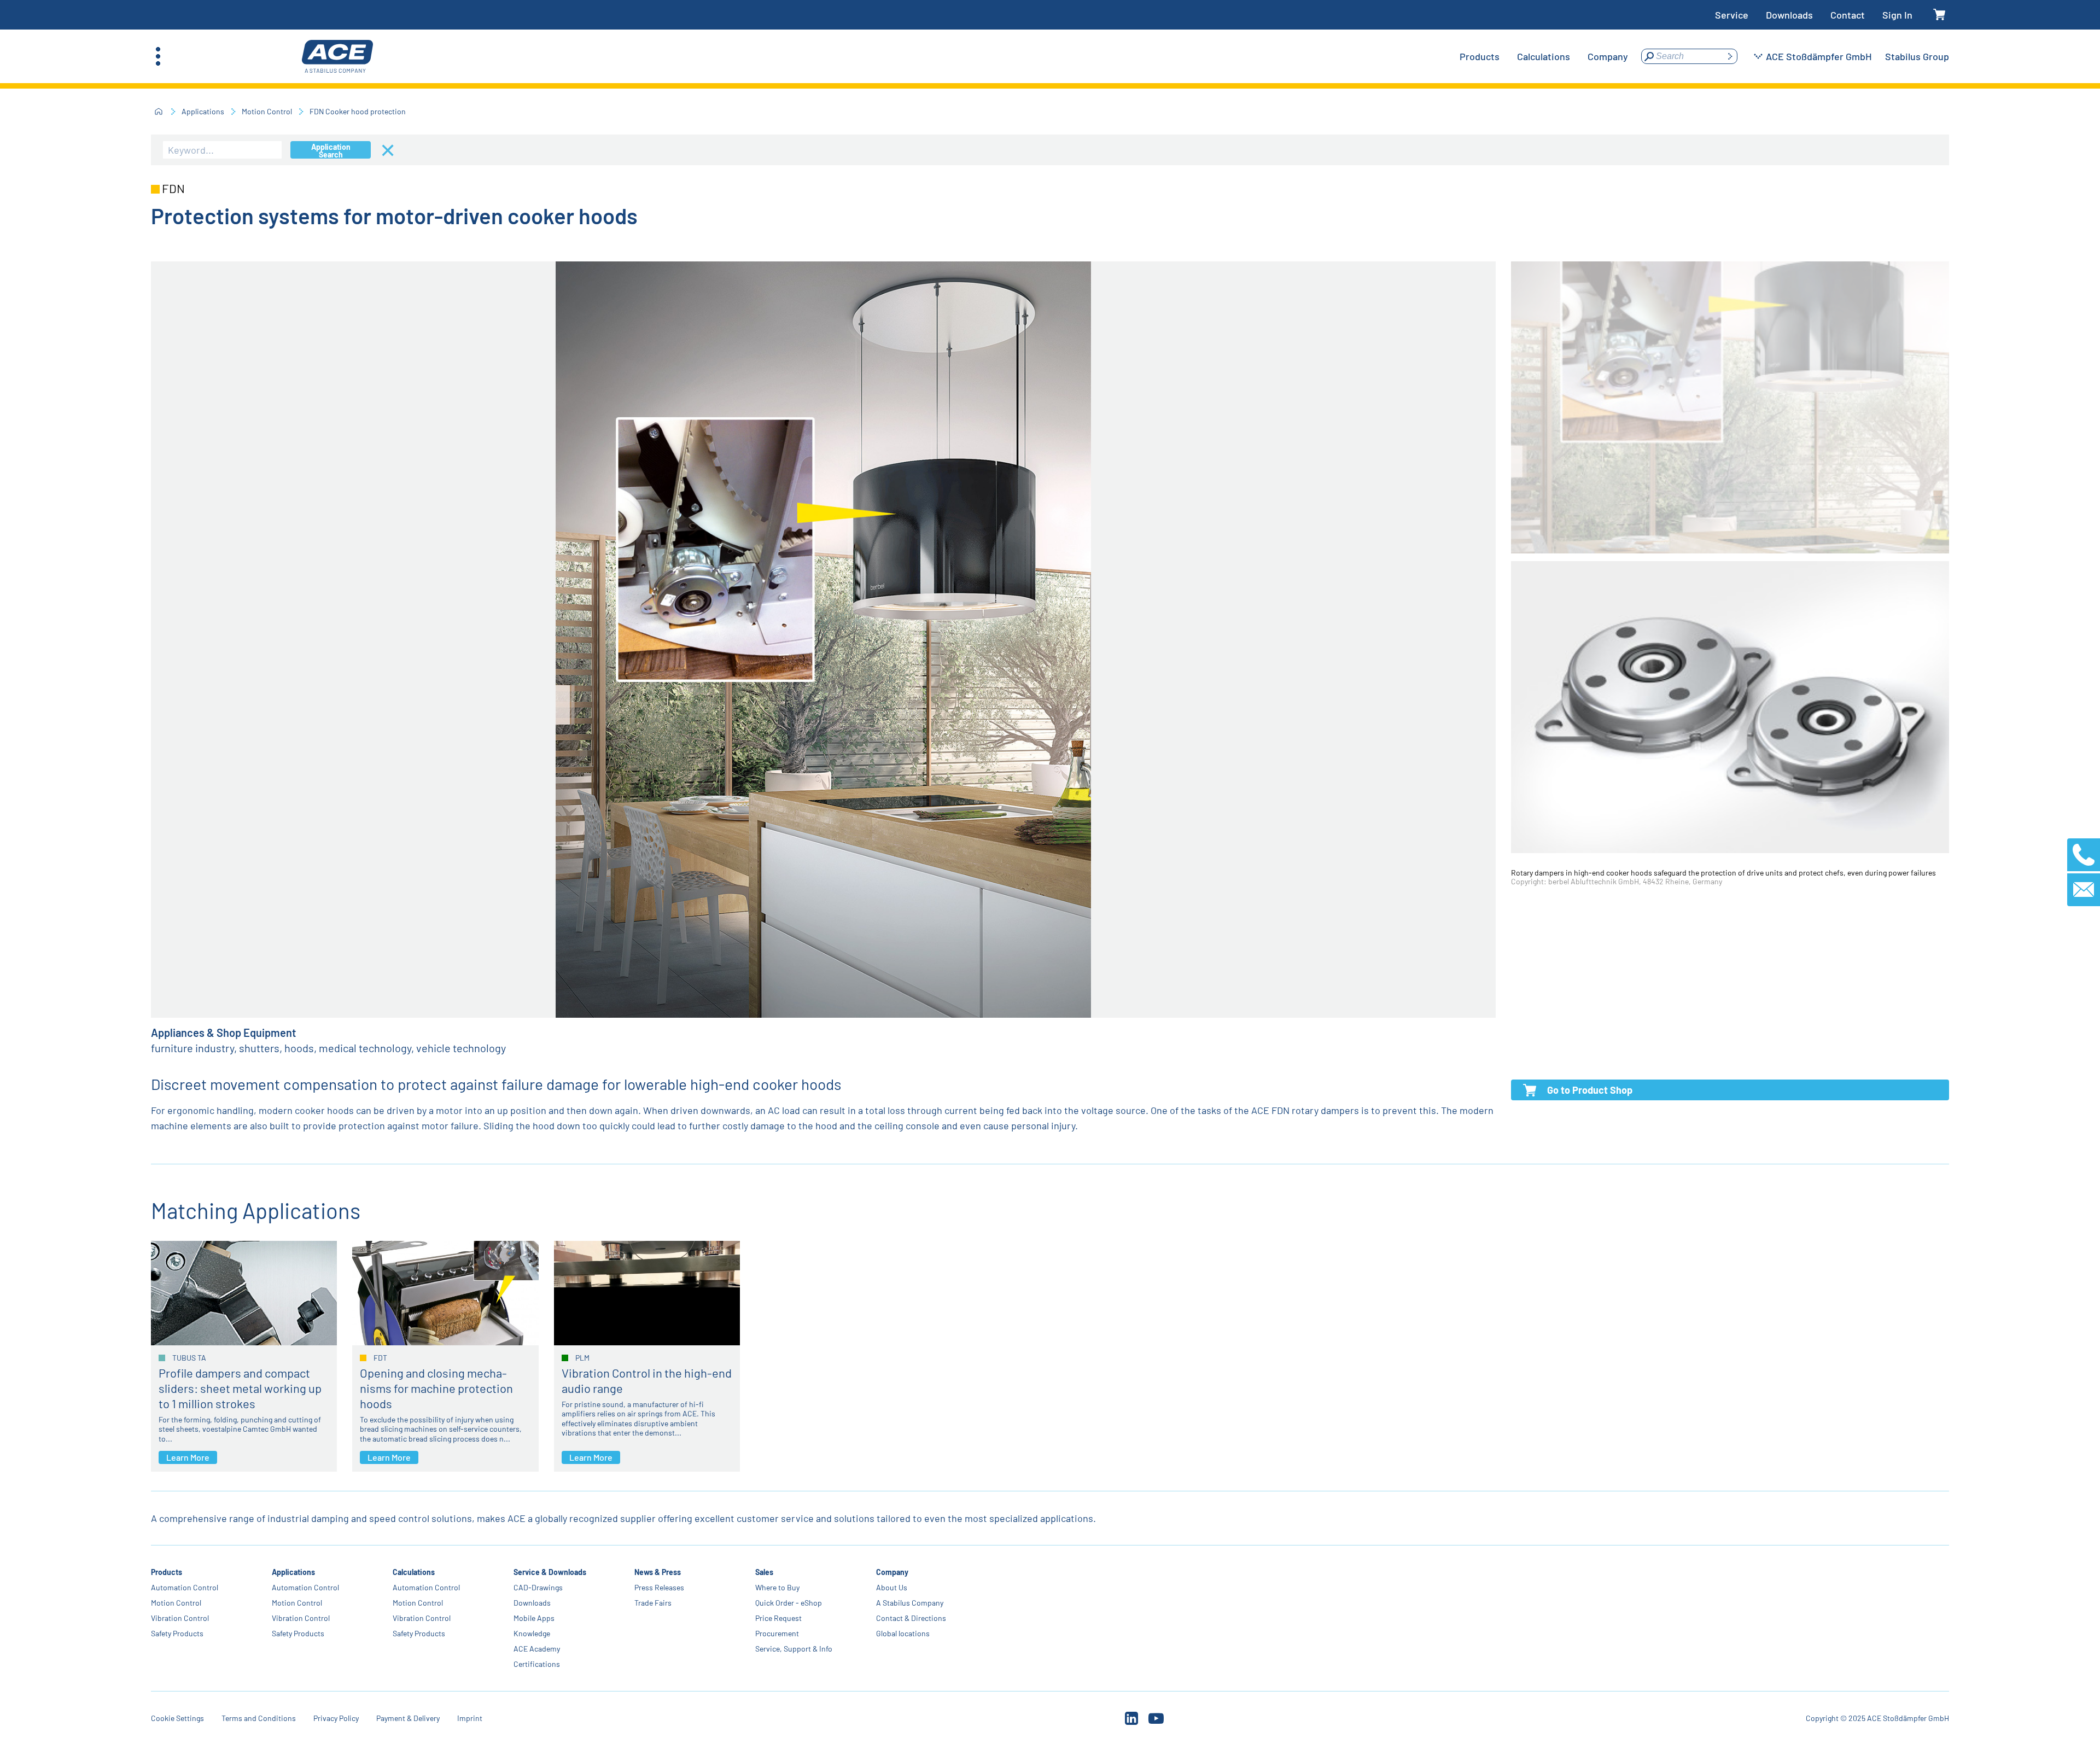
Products (167, 1572)
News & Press (658, 1572)
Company (892, 1572)
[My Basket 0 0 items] (1939, 15)
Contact (1848, 15)
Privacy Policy (336, 1718)
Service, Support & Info (794, 1649)
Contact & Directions (911, 1618)
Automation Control (185, 1587)
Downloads (1789, 15)
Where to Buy (777, 1587)
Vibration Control (180, 1618)
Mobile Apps (534, 1618)
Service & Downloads (550, 1572)
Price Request (778, 1618)
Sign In (1897, 15)
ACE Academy (537, 1649)
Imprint (470, 1718)
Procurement (777, 1633)
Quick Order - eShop (789, 1603)
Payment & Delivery (408, 1718)
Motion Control (267, 111)
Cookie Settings (177, 1718)
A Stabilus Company (910, 1603)
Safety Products (177, 1633)
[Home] (159, 112)
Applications (203, 111)
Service (1732, 15)
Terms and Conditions (259, 1718)
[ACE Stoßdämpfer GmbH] (337, 57)
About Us (892, 1587)
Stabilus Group (1917, 56)
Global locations (903, 1633)
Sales (764, 1572)
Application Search (331, 150)
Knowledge (532, 1633)
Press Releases (659, 1587)
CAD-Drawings (538, 1587)
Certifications (537, 1664)
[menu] (1544, 56)
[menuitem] (1480, 56)
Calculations (414, 1572)
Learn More (188, 1457)
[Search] (1730, 56)
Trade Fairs (653, 1603)
